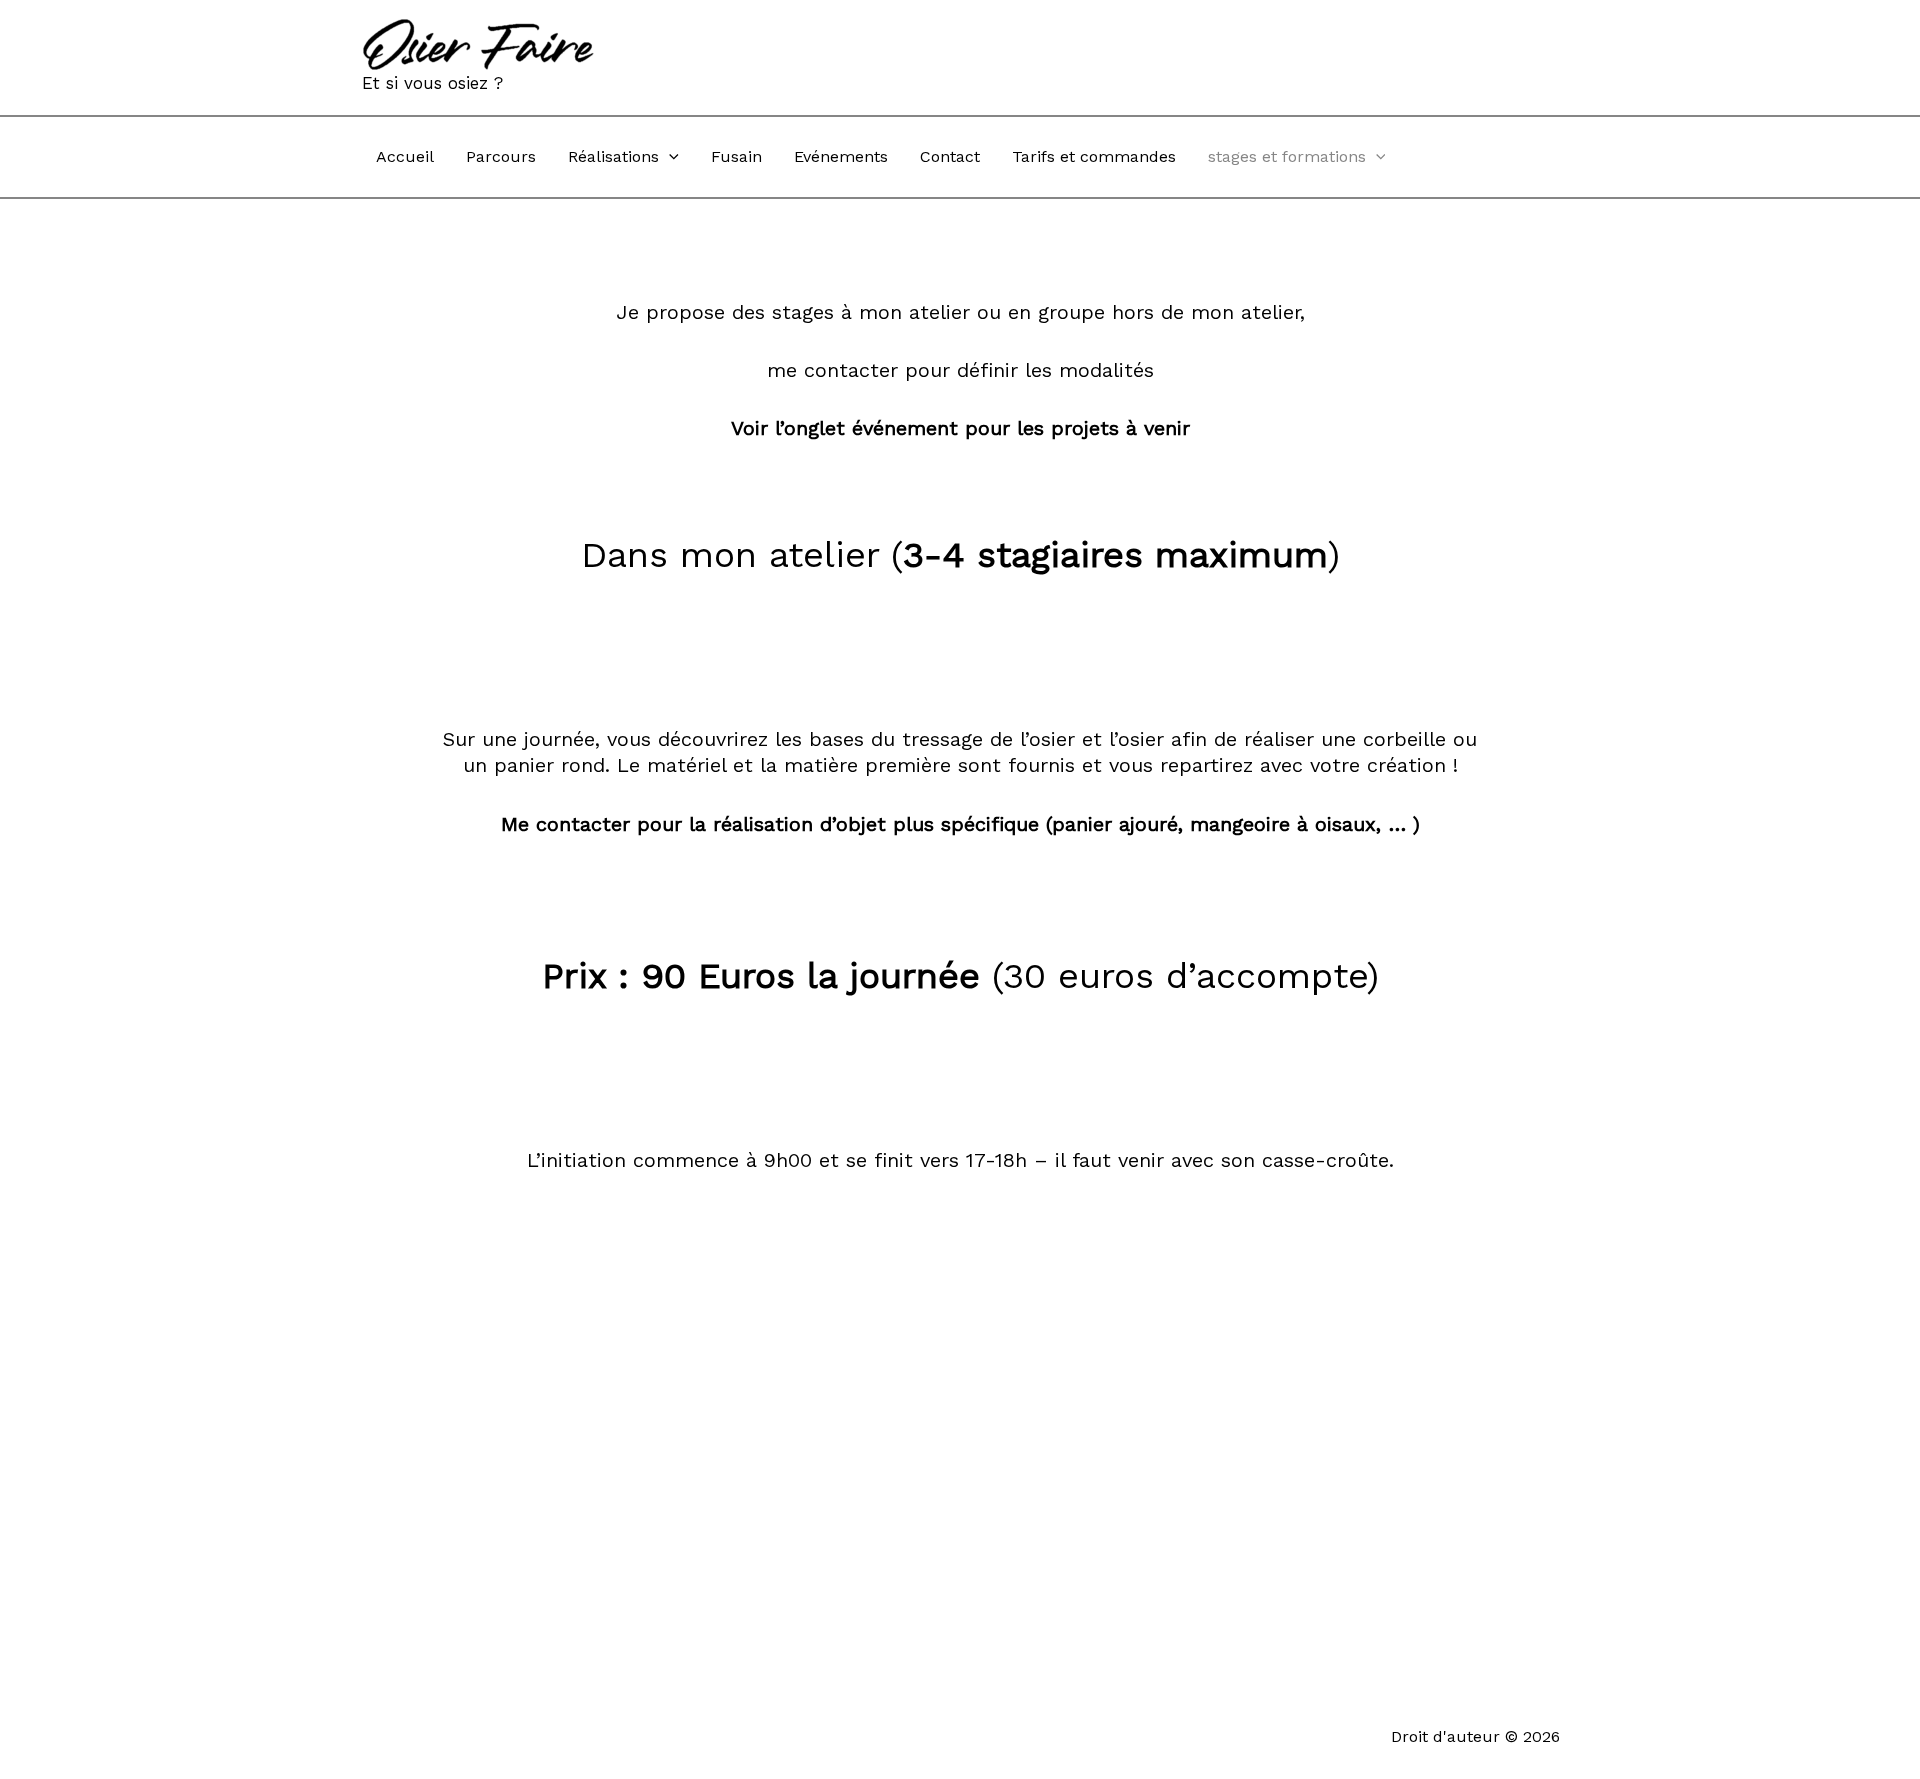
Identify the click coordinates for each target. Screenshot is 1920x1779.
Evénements (841, 156)
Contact (950, 156)
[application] (669, 157)
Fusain (736, 156)
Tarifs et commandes (1094, 156)
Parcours (501, 156)
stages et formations (1287, 156)
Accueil (405, 156)
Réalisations (613, 156)
